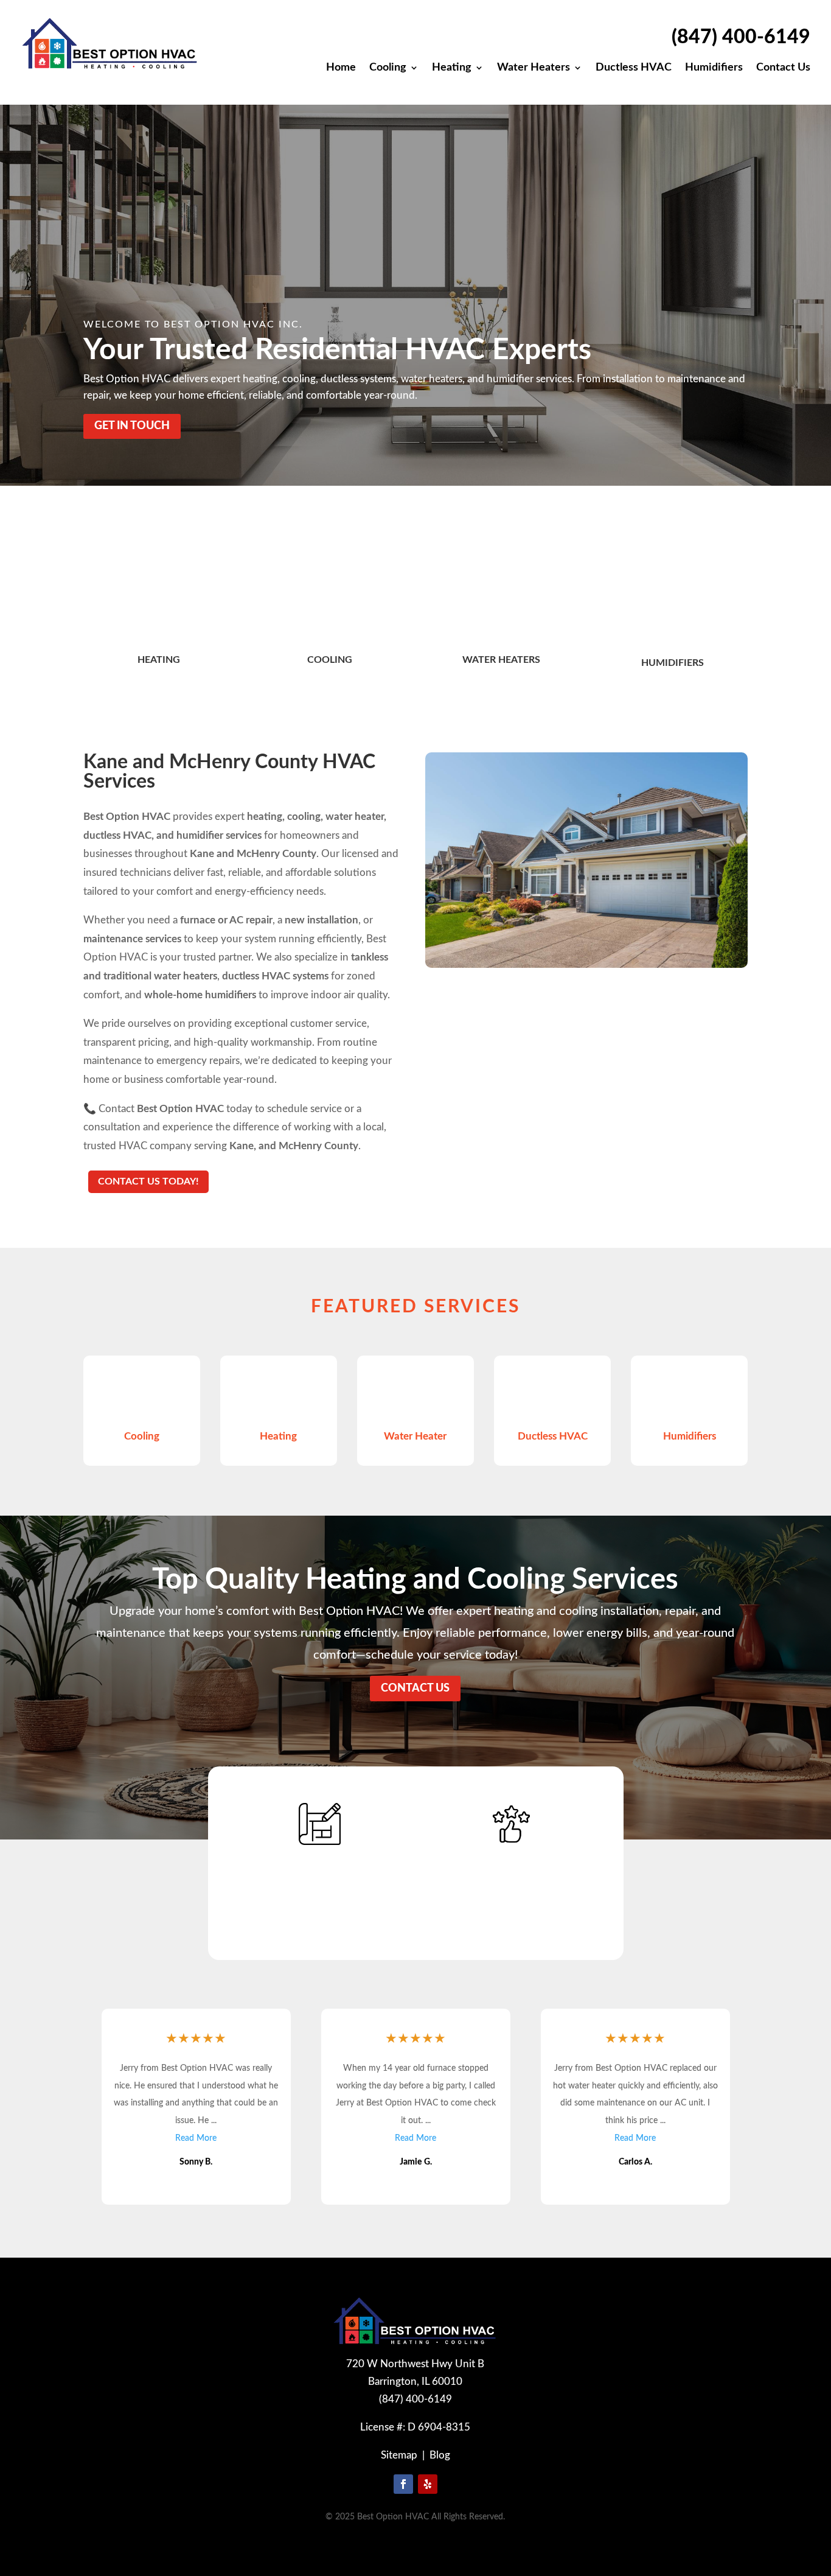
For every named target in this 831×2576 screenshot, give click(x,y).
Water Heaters (534, 68)
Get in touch (132, 426)
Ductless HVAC (634, 68)
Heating (452, 68)
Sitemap (399, 2455)
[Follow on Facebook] (403, 2484)
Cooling (388, 68)
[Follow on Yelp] (428, 2484)
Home (341, 68)
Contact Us (783, 68)
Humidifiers (714, 68)
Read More (196, 2138)
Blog (440, 2455)
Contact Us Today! (148, 1181)
